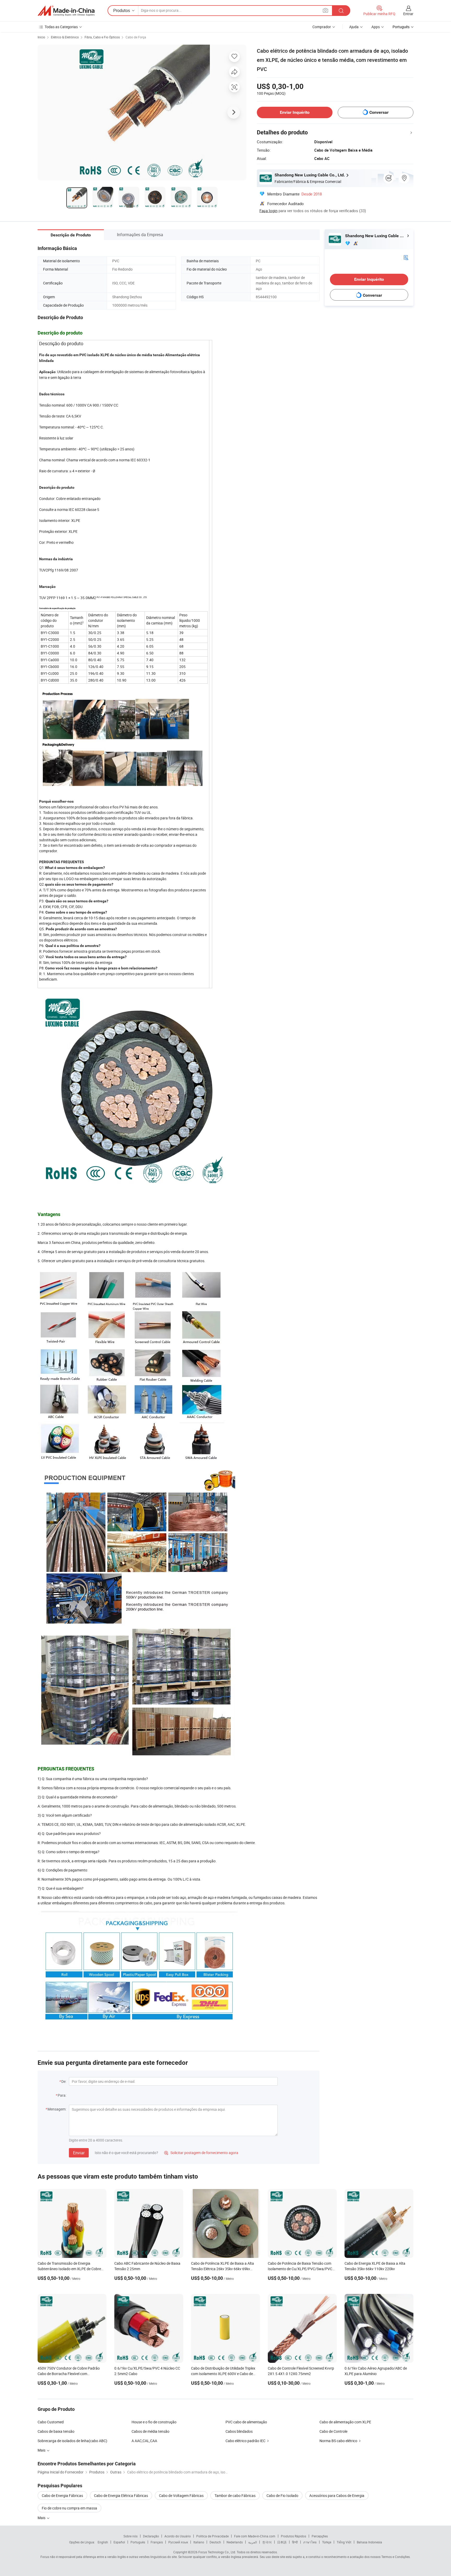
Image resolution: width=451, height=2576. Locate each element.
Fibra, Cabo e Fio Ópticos (102, 37)
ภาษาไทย (310, 2542)
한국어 (267, 2542)
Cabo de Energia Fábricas (62, 2495)
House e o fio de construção (154, 2422)
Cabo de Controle (333, 2431)
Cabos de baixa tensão (56, 2431)
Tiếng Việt (344, 2542)
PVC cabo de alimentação (246, 2422)
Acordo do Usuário (178, 2536)
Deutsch (215, 2542)
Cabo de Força (136, 37)
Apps (376, 27)
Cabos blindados (239, 2431)
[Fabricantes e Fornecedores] (66, 11)
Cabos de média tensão (150, 2431)
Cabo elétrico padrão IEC (245, 2441)
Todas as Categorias (61, 27)
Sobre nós (130, 2536)
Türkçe (327, 2542)
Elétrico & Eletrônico (65, 37)
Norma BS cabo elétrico (338, 2441)
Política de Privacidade (212, 2536)
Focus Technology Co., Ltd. (217, 2552)
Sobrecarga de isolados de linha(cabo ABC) (72, 2441)
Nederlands (235, 2542)
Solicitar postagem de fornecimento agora (201, 2153)
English (103, 2542)
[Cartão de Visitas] (406, 257)
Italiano (199, 2542)
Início (41, 37)
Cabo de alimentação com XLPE (345, 2422)
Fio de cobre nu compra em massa (69, 2508)
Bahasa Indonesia (369, 2542)
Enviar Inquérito (295, 112)
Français (157, 2542)
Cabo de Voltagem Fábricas (181, 2495)
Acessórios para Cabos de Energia (337, 2495)
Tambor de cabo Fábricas (235, 2495)
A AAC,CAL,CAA (144, 2441)
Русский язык (178, 2542)
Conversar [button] (379, 112)
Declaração (151, 2536)
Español (119, 2542)
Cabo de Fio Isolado (282, 2495)
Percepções (320, 2536)
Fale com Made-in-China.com (255, 2536)
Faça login (268, 211)
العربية (253, 2542)
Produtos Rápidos (293, 2536)
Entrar (408, 14)
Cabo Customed (51, 2422)
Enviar (79, 2153)
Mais (42, 2518)
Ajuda (354, 27)
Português (138, 2542)
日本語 (282, 2542)
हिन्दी (295, 2542)
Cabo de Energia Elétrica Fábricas (121, 2495)
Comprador (322, 27)
